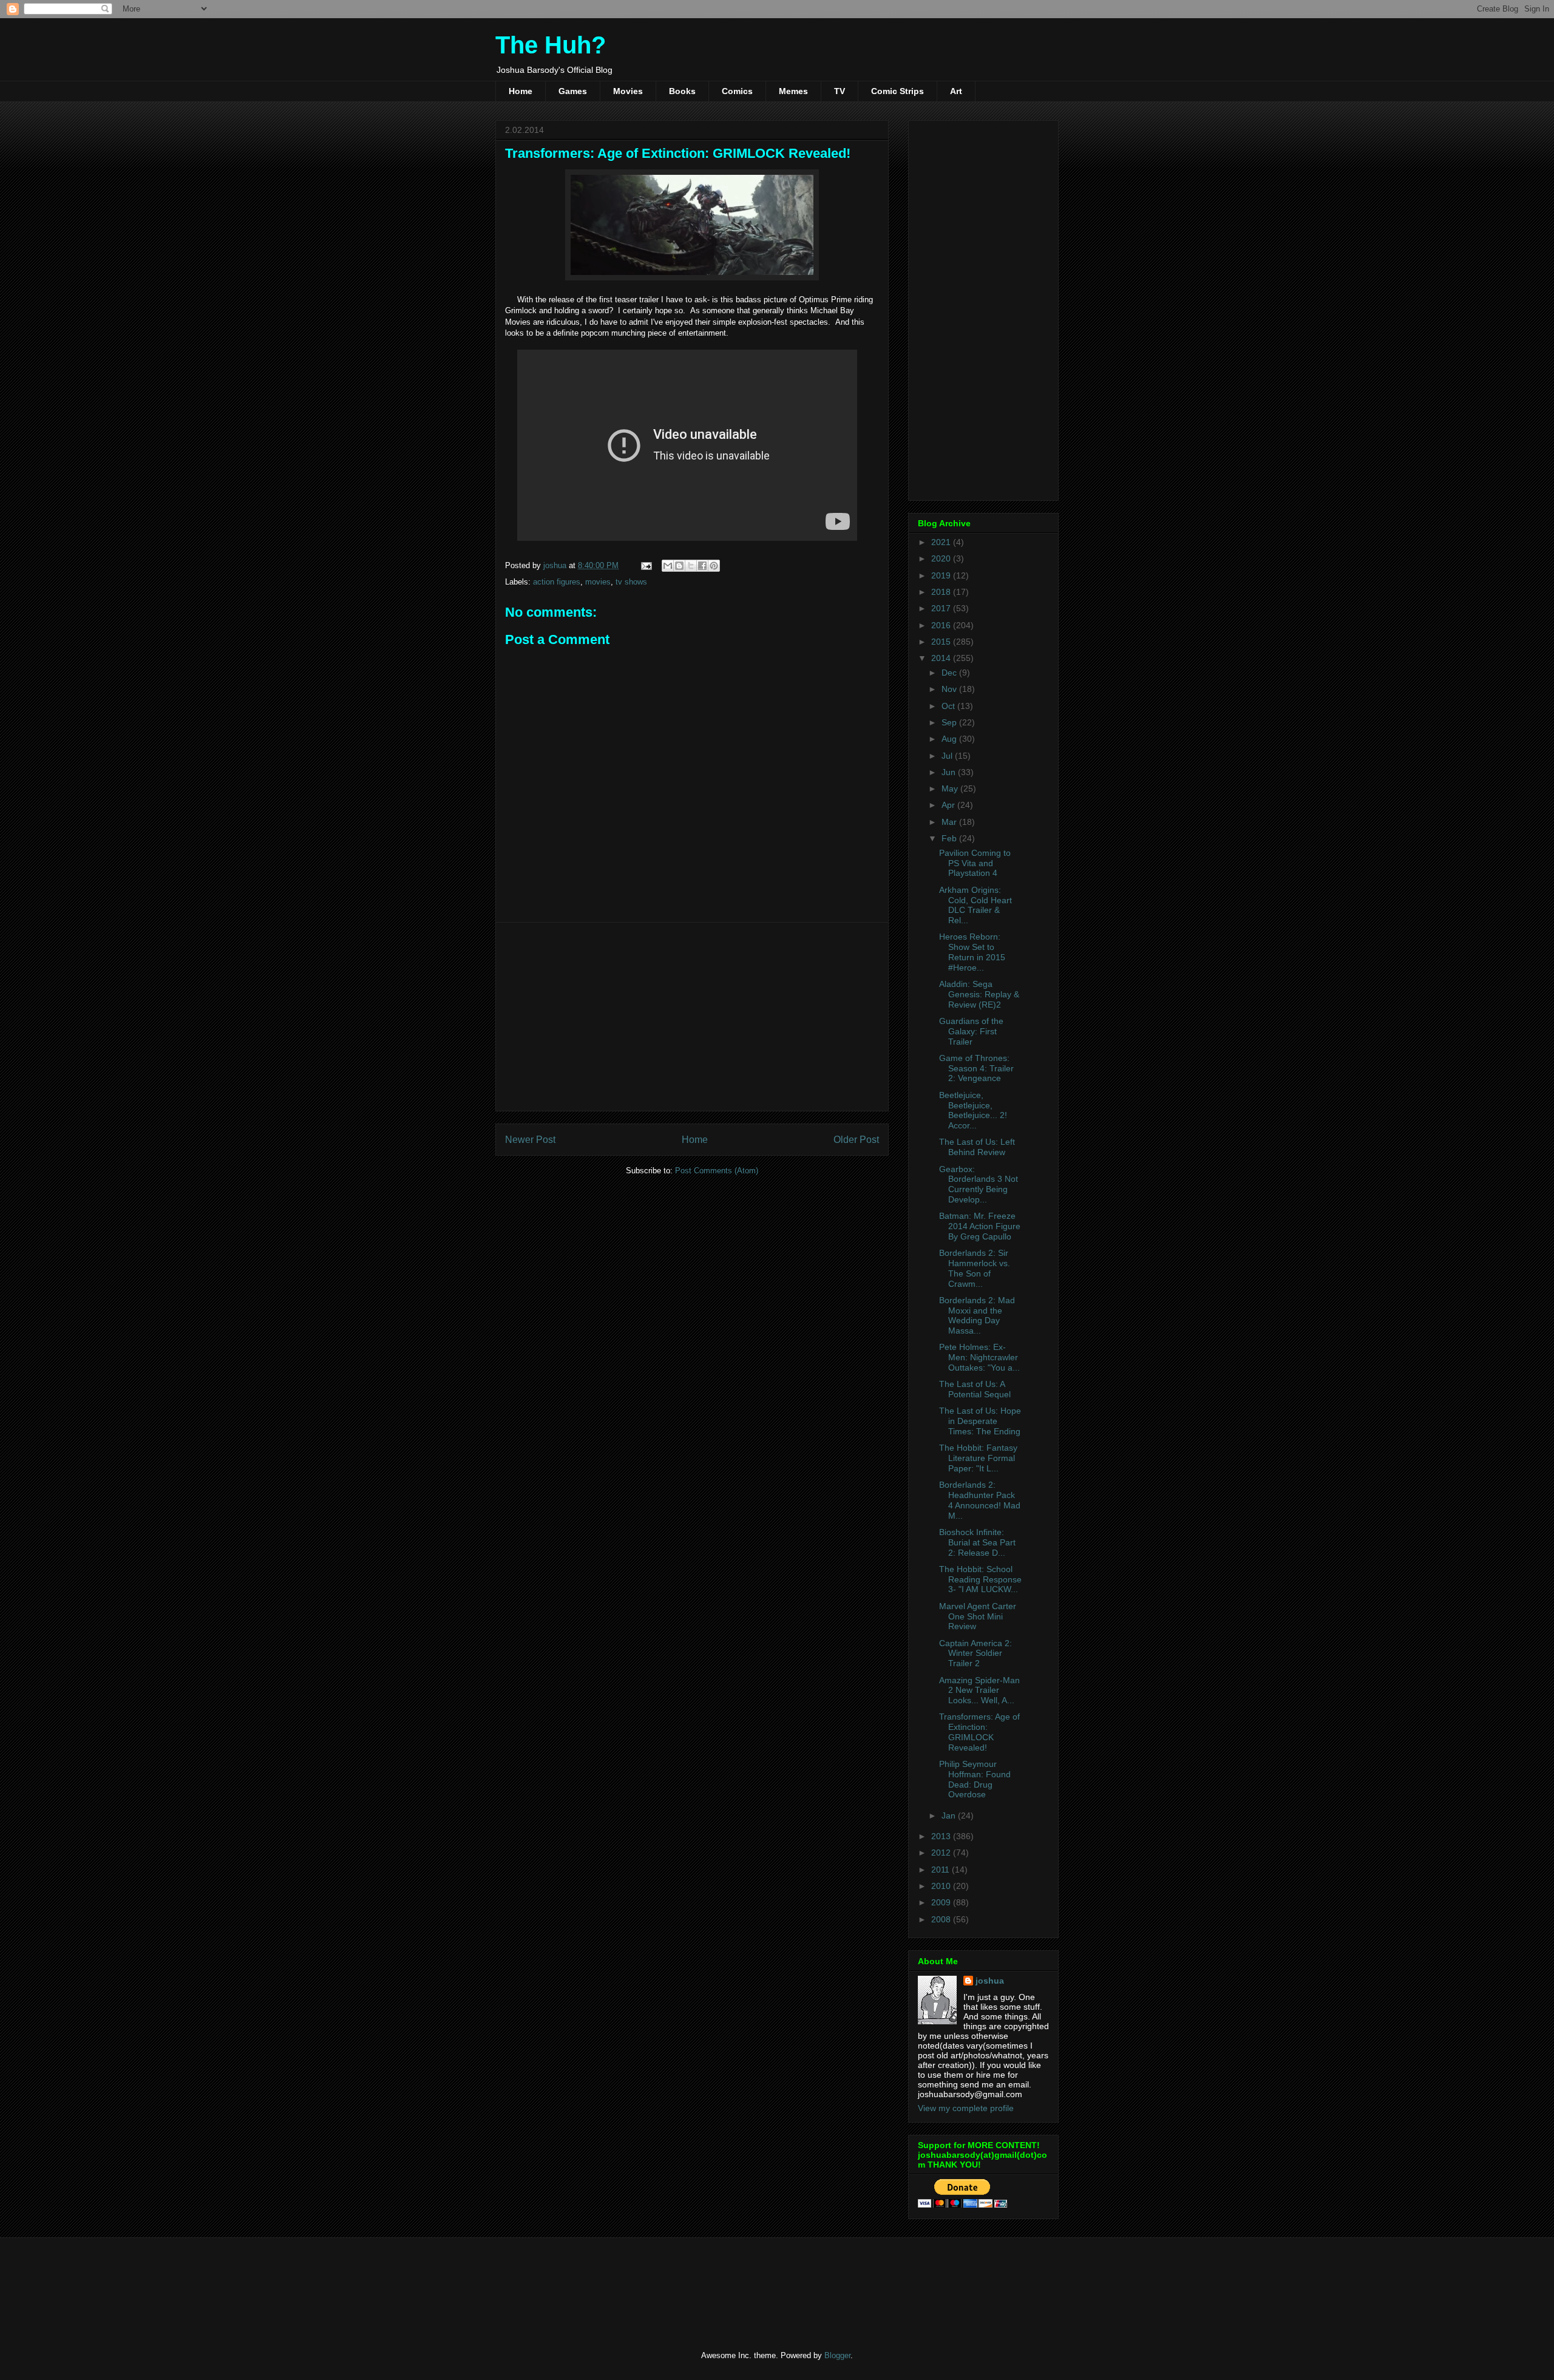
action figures (557, 582)
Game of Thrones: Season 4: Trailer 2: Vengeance (976, 1068)
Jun (950, 772)
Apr (949, 805)
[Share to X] (691, 566)
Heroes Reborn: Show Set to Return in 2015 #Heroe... (972, 952)
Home (521, 91)
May (951, 788)
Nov (950, 689)
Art (956, 91)
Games (573, 91)
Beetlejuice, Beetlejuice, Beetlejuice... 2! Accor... (973, 1110)
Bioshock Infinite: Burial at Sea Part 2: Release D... (977, 1542)
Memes (793, 91)
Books (682, 91)
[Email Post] (646, 565)
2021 (942, 542)
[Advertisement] (692, 1017)
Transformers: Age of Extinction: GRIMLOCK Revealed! (979, 1732)
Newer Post (530, 1140)
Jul (948, 756)
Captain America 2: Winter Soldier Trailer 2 (975, 1653)
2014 (942, 658)
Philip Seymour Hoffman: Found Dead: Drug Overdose (975, 1779)
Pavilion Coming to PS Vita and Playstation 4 (975, 863)
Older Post (856, 1140)
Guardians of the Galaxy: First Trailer (971, 1031)
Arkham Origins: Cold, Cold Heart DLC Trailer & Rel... (975, 905)
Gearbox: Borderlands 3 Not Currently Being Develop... (979, 1184)
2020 (942, 558)
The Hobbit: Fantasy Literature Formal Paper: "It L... (978, 1458)
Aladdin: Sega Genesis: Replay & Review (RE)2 (979, 994)
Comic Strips (897, 91)
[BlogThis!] (679, 566)
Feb (950, 838)
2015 (942, 642)
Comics (737, 91)
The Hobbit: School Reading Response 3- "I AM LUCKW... (980, 1579)
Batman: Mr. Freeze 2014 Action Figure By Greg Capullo (980, 1226)
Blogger (837, 2355)
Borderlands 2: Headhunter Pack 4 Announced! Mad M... (980, 1500)
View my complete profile (966, 2108)
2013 (942, 1836)
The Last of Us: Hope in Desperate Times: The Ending (980, 1421)
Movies (628, 91)
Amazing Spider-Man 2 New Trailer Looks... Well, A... (979, 1690)
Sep (950, 722)
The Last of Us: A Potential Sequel (975, 1389)
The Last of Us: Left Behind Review (977, 1147)
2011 (942, 1870)
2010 (942, 1886)
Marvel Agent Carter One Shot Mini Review (978, 1616)
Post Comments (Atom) (717, 1171)
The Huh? (551, 45)
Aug (950, 739)
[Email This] (668, 566)
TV (840, 91)
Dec (950, 673)
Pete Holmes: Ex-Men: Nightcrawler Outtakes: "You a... (979, 1357)
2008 (942, 1919)
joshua (990, 1981)
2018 (942, 592)
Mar (950, 822)
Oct (949, 706)
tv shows (631, 582)
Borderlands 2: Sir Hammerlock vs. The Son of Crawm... (975, 1268)
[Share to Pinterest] (714, 566)
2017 (942, 608)
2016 (942, 625)
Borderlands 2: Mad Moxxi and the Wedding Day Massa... (977, 1315)
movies (598, 582)
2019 (942, 575)
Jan (950, 1816)
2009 (942, 1902)
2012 (942, 1853)
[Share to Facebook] (702, 566)
